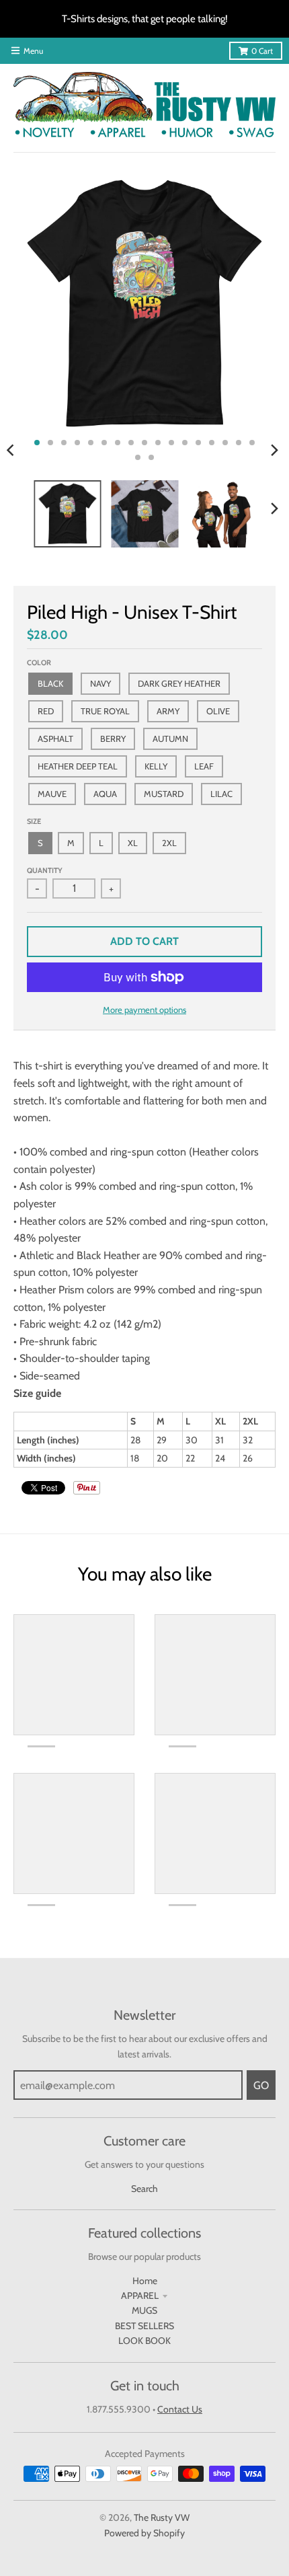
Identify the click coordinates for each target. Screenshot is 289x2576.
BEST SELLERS (144, 2326)
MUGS (144, 2310)
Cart (262, 51)
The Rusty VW (162, 2517)
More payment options (144, 1010)
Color (39, 662)
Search (144, 2189)
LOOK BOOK (144, 2341)
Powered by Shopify (144, 2533)
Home (145, 2281)
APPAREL (140, 2296)
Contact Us (180, 2409)
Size (34, 821)
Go (261, 2085)
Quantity (45, 870)
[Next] (274, 450)
